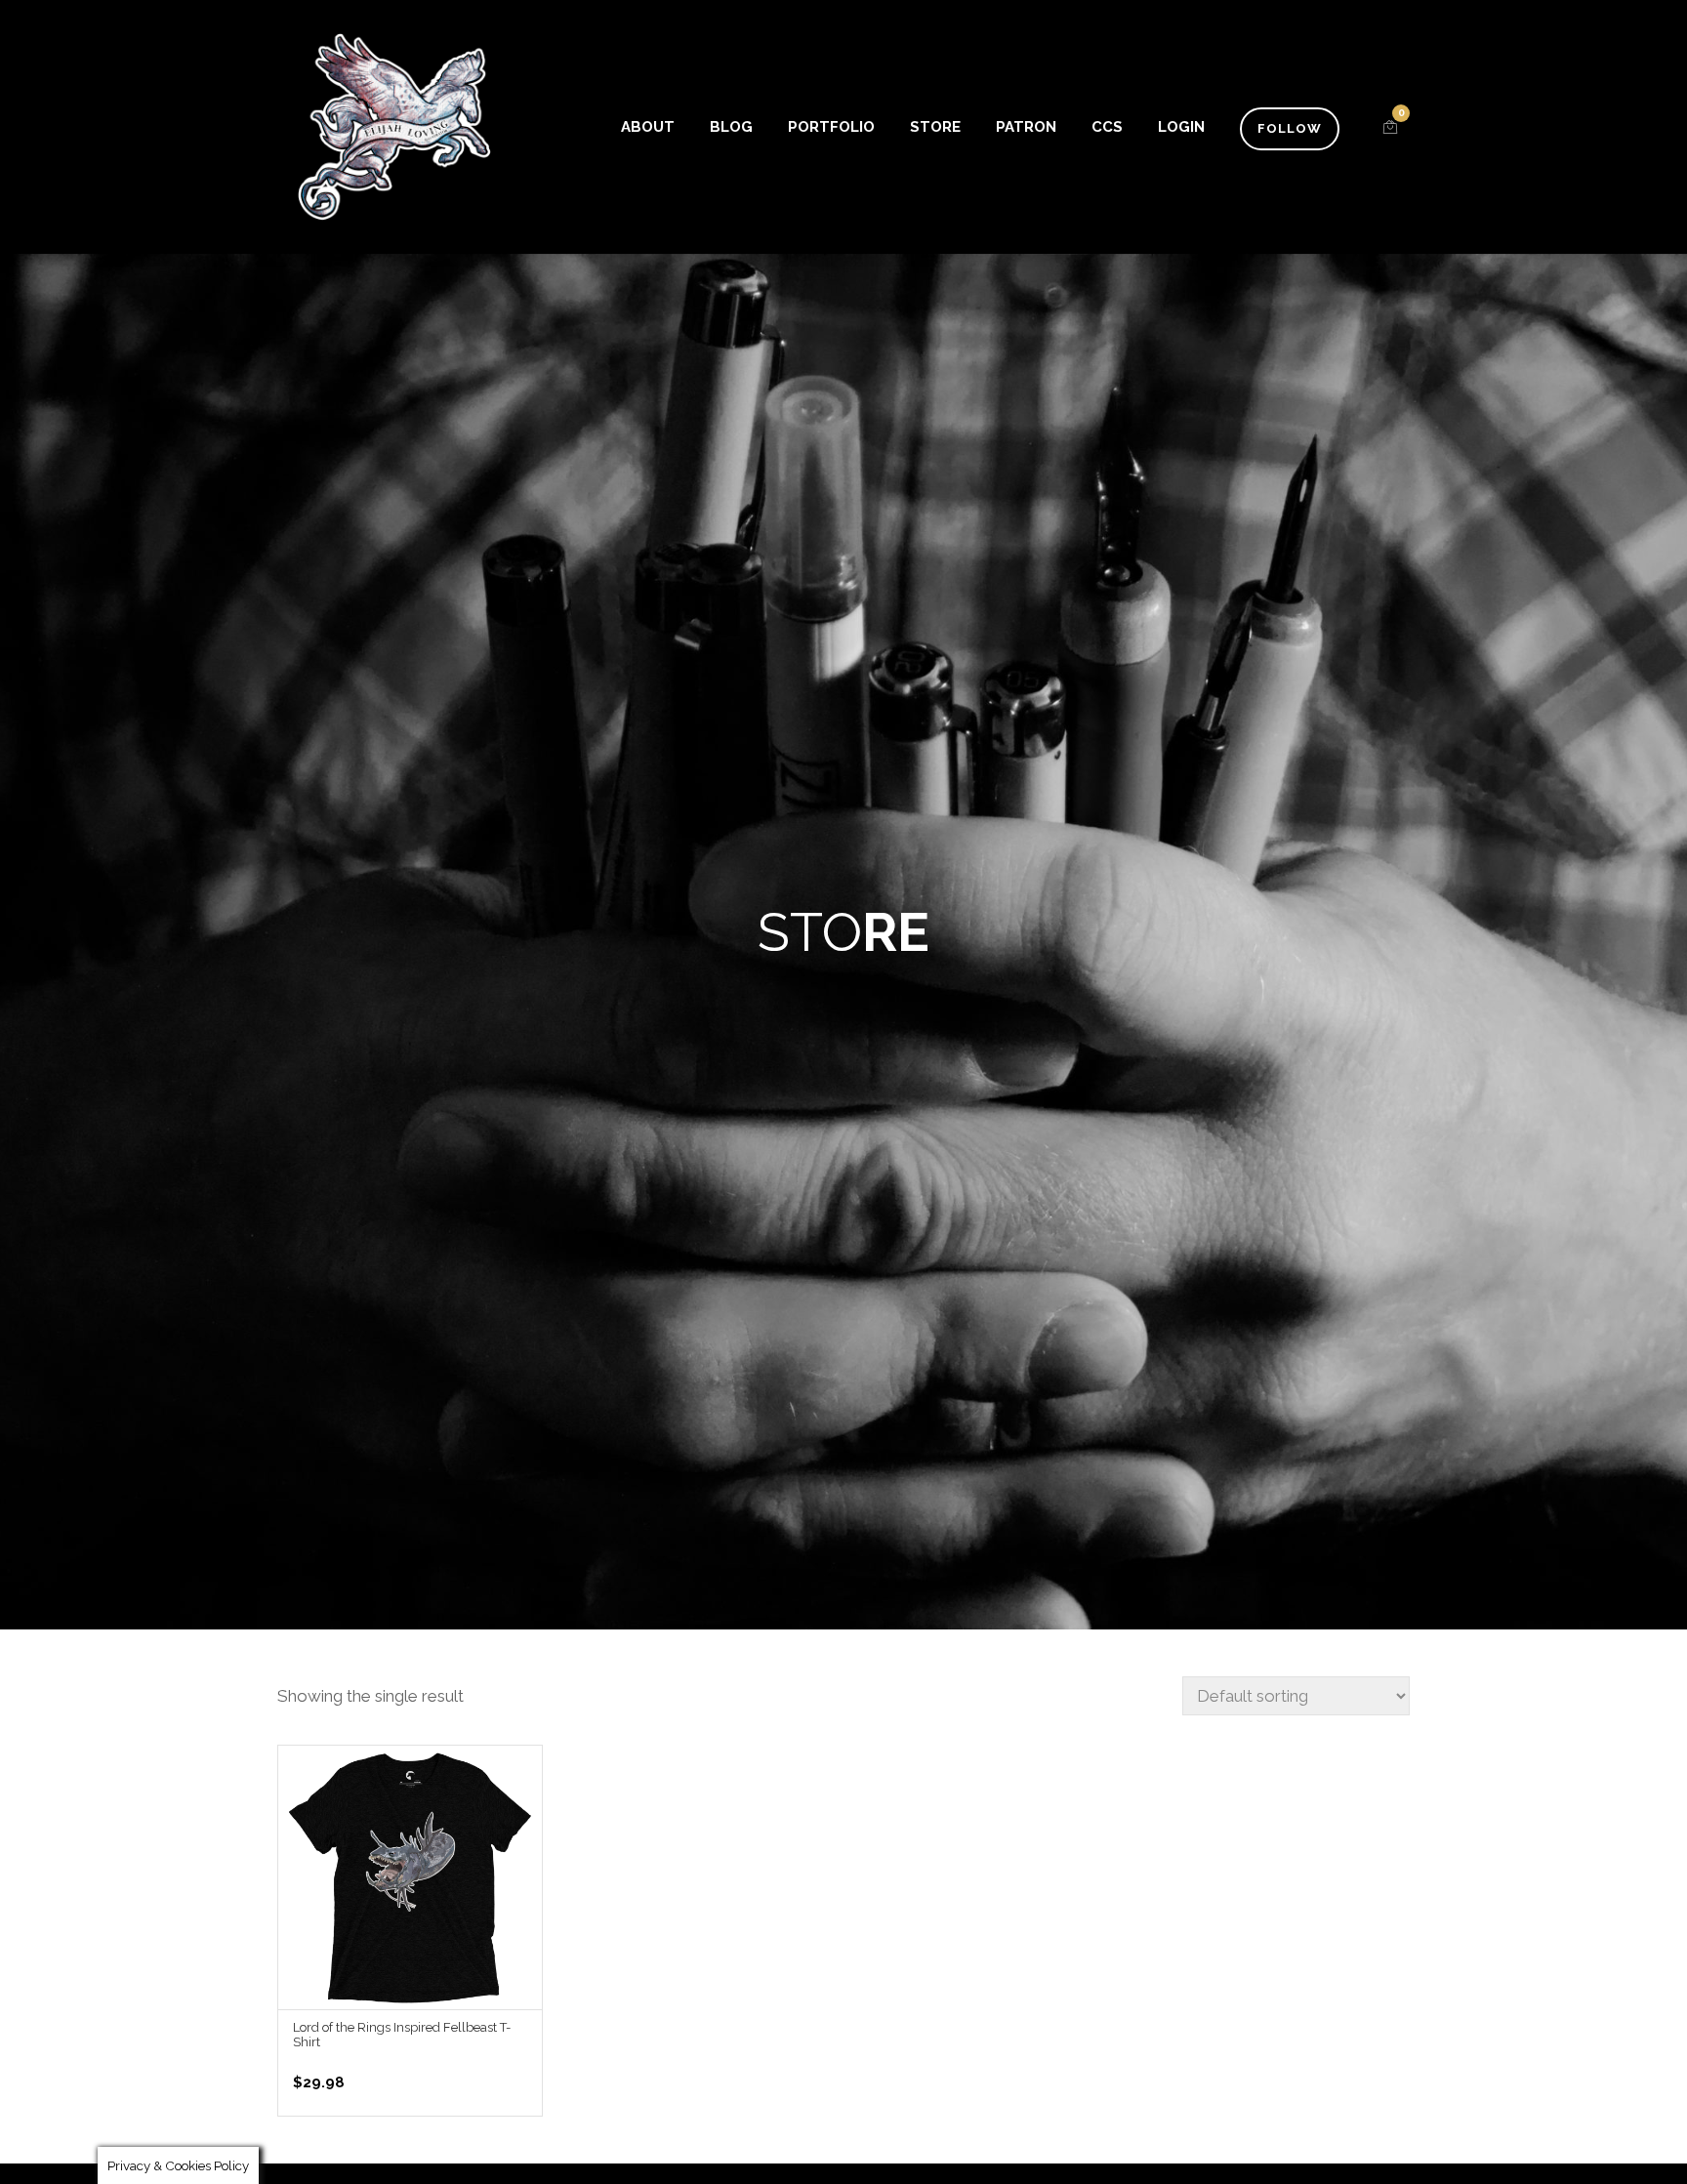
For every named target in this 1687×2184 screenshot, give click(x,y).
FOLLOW (1290, 128)
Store (935, 127)
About (648, 127)
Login (1181, 127)
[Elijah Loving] (394, 127)
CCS (1107, 127)
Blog (731, 127)
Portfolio (831, 127)
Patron (1026, 127)
